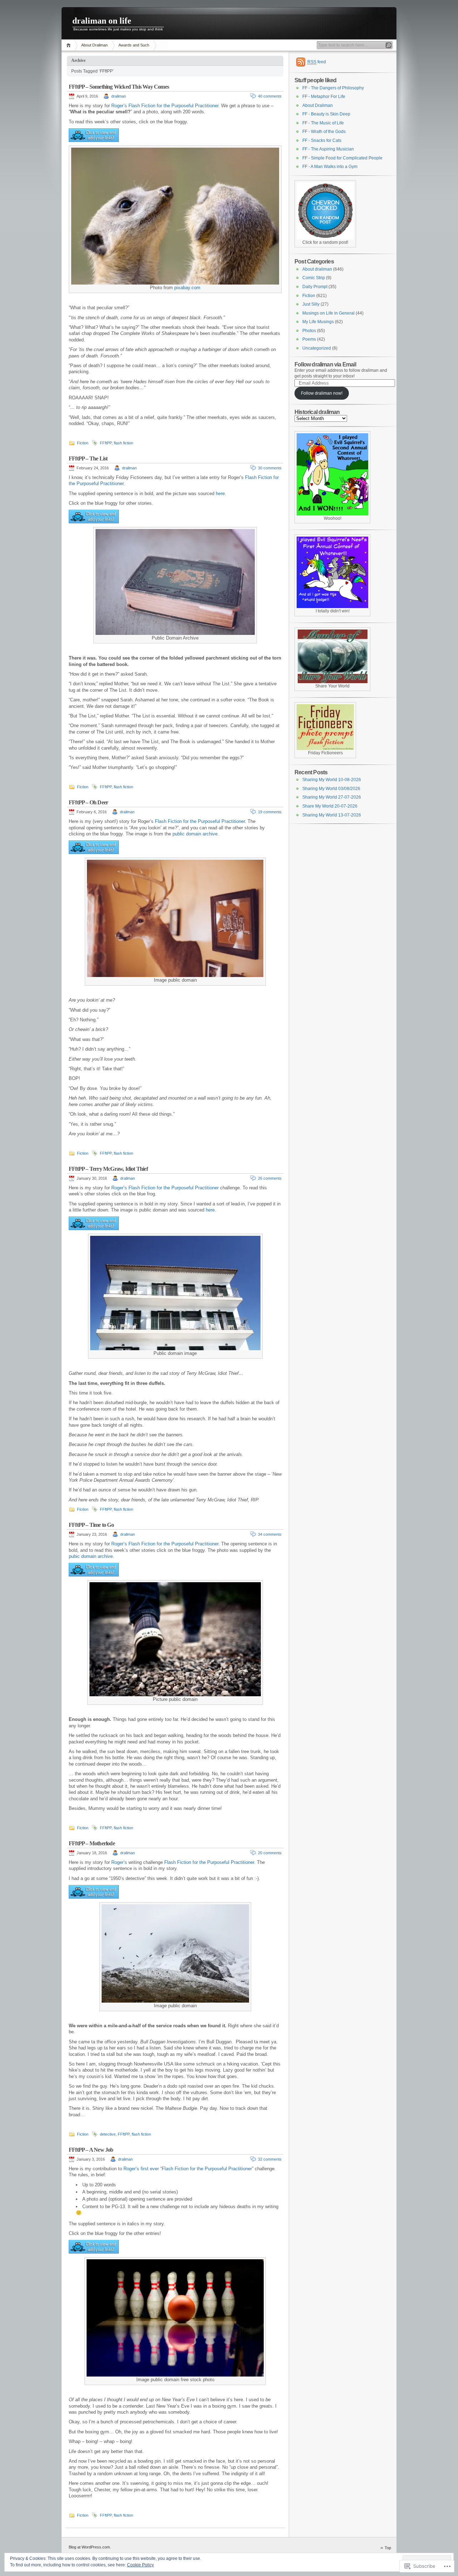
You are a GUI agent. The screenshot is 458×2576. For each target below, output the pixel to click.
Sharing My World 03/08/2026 (331, 789)
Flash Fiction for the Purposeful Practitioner (200, 821)
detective (108, 2134)
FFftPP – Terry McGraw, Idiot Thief (108, 1169)
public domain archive (195, 834)
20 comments (270, 1853)
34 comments (270, 1534)
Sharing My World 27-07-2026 (332, 797)
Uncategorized (317, 348)
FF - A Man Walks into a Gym (330, 167)
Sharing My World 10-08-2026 (332, 780)
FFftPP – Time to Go (91, 1525)
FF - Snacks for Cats (322, 140)
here (220, 494)
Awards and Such (134, 45)
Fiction (83, 443)
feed (317, 62)
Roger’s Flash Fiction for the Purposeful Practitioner (165, 106)
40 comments (270, 96)
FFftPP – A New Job (91, 2150)
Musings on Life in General (328, 313)
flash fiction (123, 443)
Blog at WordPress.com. (90, 2547)
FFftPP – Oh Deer (88, 802)
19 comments (270, 812)
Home (70, 45)
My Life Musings (318, 322)
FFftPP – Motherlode (92, 1843)
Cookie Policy (140, 2565)
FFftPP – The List (88, 458)
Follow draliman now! (322, 393)
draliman (119, 96)
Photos (309, 331)
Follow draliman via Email (325, 364)
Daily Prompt (315, 287)
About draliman (317, 269)
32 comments (270, 2159)
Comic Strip (314, 278)
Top (388, 2548)
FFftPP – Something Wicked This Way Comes (119, 87)
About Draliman (94, 45)
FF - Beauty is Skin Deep (326, 114)
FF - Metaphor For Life (324, 97)
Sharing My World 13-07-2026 (332, 815)
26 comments (270, 1178)
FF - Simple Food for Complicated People (342, 158)
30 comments (270, 468)
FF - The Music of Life (323, 123)
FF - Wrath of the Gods (324, 132)
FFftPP (106, 443)
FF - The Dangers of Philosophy (333, 88)
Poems (309, 339)
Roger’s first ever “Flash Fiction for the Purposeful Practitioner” (188, 2169)
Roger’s (119, 1188)
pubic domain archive (91, 1556)
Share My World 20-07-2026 (330, 806)
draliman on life (102, 21)
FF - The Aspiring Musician (328, 149)
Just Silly (311, 304)
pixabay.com (187, 288)
